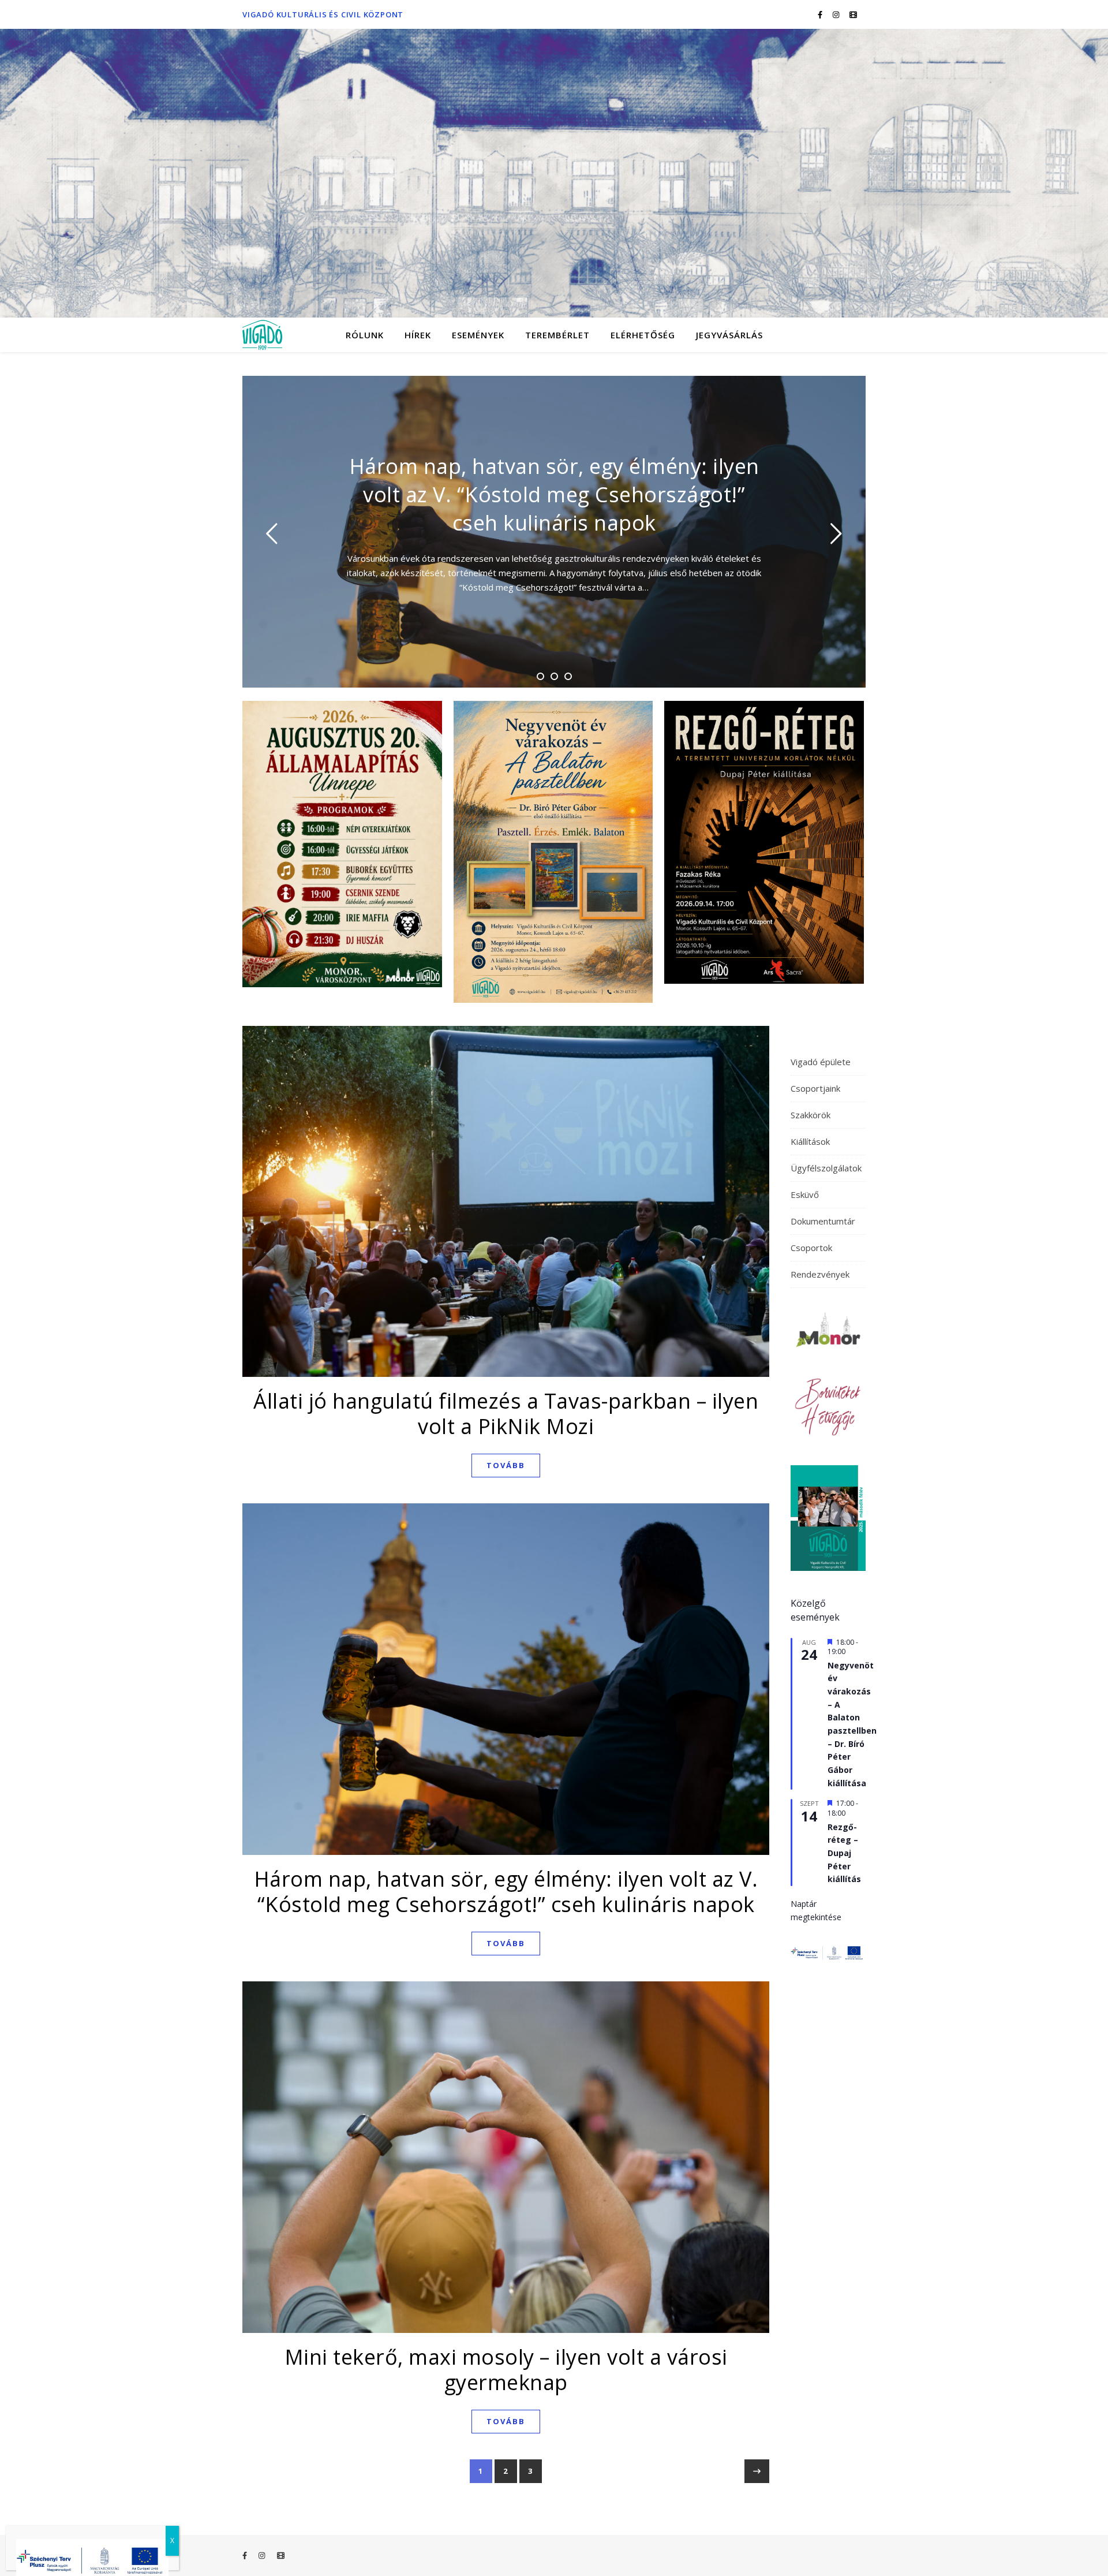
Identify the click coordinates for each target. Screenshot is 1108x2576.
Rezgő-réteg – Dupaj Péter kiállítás (844, 1853)
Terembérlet (557, 335)
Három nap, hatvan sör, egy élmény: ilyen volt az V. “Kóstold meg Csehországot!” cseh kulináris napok (506, 1892)
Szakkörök (811, 1115)
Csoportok (811, 1248)
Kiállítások (810, 1141)
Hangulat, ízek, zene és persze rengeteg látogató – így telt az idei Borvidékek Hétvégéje (554, 494)
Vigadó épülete (821, 1062)
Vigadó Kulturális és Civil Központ (323, 14)
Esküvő (805, 1194)
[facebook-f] (821, 14)
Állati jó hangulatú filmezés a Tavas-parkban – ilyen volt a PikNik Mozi (506, 1414)
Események (478, 335)
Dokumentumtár (823, 1221)
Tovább (506, 1465)
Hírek (418, 335)
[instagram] (837, 14)
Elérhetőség (643, 335)
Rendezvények (820, 1274)
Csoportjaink (815, 1088)
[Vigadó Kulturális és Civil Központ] (554, 173)
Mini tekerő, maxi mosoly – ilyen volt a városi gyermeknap (506, 2370)
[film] (853, 14)
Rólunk (365, 335)
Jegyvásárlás (729, 335)
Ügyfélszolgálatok (826, 1168)
